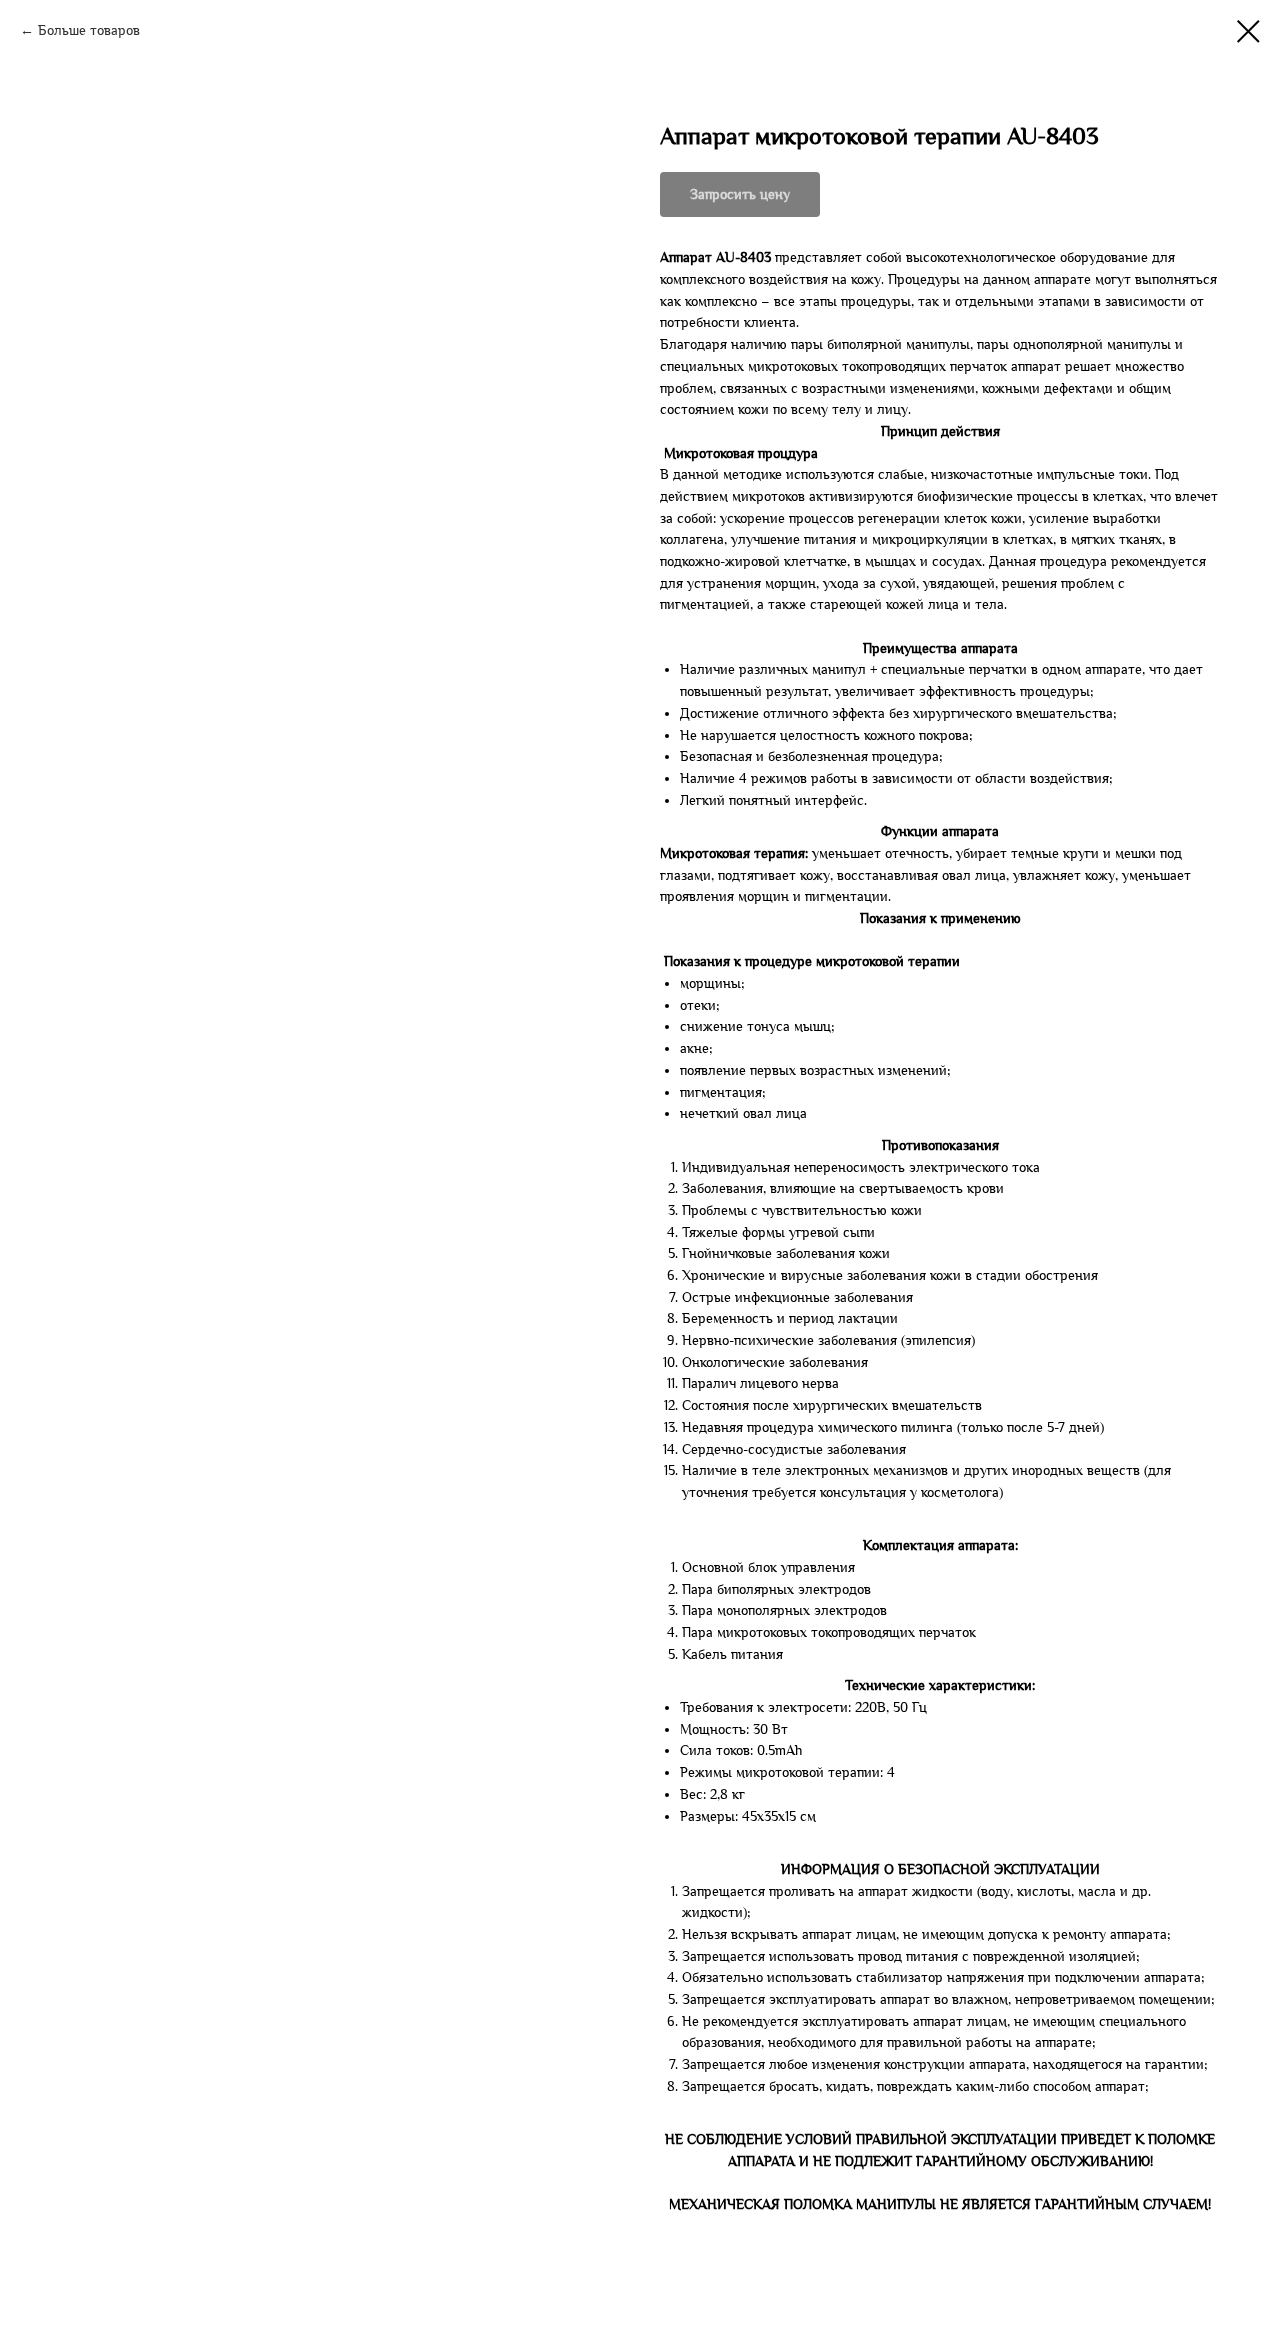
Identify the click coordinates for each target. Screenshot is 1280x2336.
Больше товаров (89, 30)
